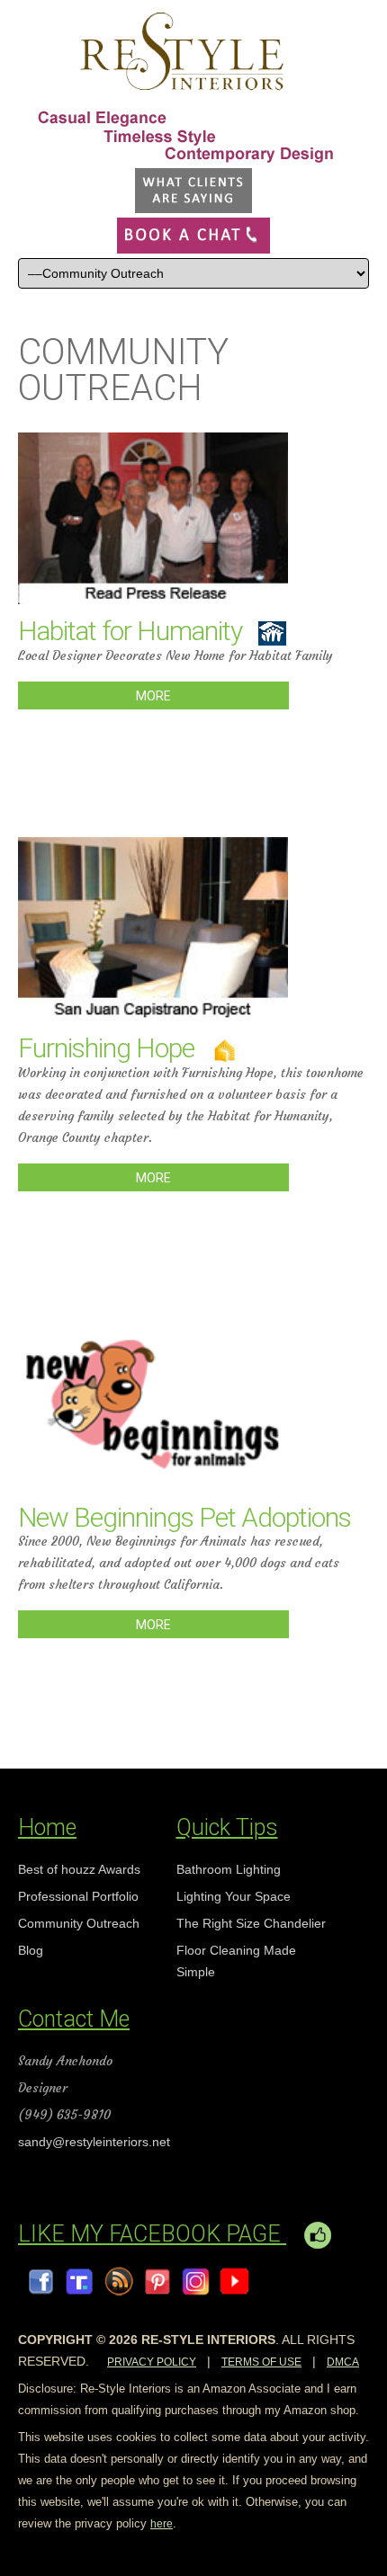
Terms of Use (261, 2362)
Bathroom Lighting (229, 1869)
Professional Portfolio (78, 1896)
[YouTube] (234, 2281)
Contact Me (74, 2019)
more (153, 696)
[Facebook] (41, 2281)
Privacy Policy (152, 2362)
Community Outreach (79, 1923)
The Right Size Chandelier (251, 1923)
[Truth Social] (80, 2281)
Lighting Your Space (234, 1896)
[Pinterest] (157, 2281)
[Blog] (118, 2281)
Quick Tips (227, 1827)
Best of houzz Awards (79, 1869)
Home (47, 1827)
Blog (31, 1950)
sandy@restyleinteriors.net (94, 2142)
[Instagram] (196, 2281)
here (162, 2524)
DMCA (343, 2362)
